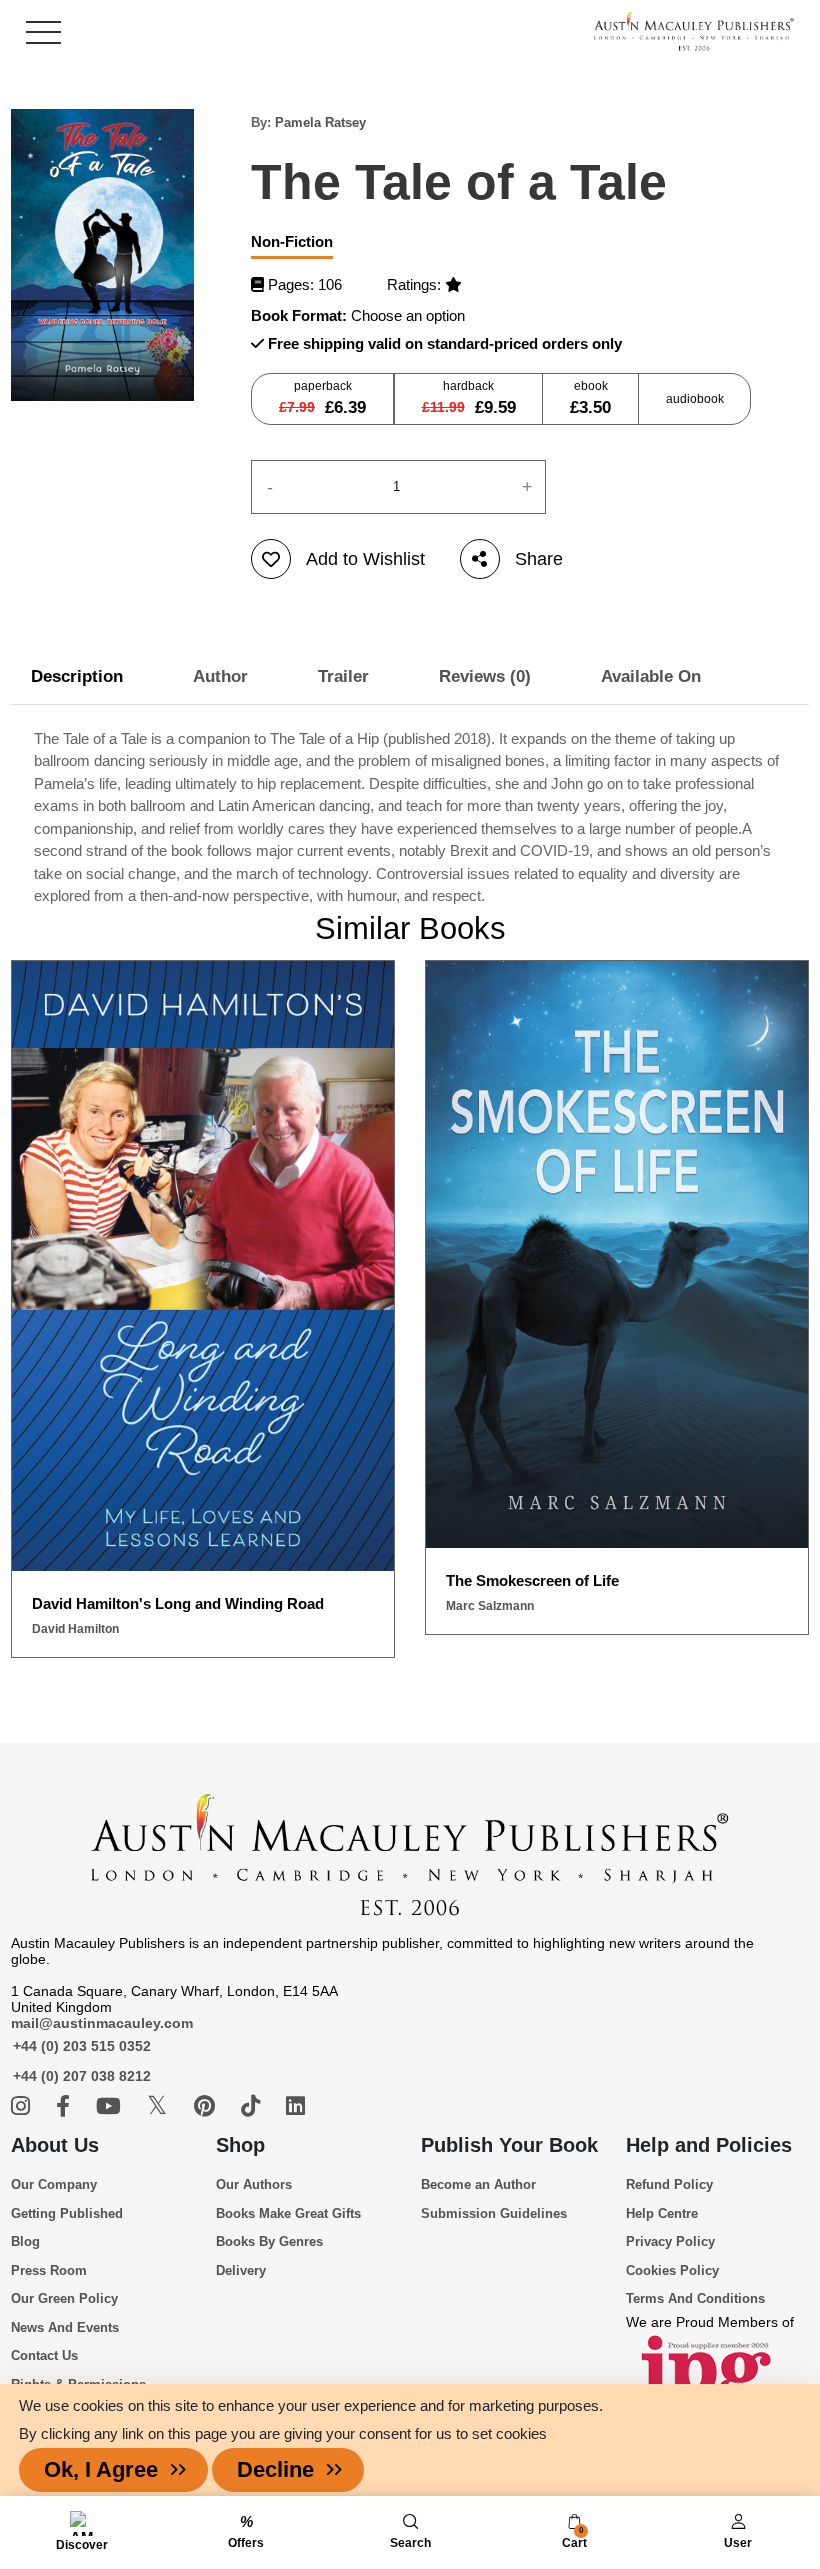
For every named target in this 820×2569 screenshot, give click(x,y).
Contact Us (44, 2355)
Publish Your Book (509, 2145)
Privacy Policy (670, 2241)
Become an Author (478, 2184)
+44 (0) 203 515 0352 (82, 2046)
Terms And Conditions (695, 2298)
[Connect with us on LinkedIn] (295, 2106)
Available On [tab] (651, 676)
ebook (590, 398)
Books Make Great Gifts (288, 2213)
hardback (469, 398)
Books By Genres (269, 2241)
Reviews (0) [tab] (485, 676)
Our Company (54, 2184)
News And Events (65, 2327)
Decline (275, 2469)
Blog (25, 2241)
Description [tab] (77, 676)
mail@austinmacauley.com (102, 2023)
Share (539, 559)
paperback (322, 398)
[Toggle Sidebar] (43, 32)
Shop (240, 2145)
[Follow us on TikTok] (253, 2106)
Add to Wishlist (365, 559)
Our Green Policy (64, 2298)
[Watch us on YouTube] (111, 2106)
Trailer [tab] (343, 676)
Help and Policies (709, 2145)
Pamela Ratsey (320, 122)
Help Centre (662, 2213)
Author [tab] (220, 676)
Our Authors (254, 2184)
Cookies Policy (672, 2270)
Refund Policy (669, 2184)
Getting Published (67, 2213)
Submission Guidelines (494, 2213)
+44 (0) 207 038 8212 (82, 2076)
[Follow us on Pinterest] (207, 2106)
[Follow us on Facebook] (66, 2106)
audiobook (695, 399)
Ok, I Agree (101, 2469)
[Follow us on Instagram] (23, 2106)
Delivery (241, 2270)
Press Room (49, 2270)
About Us (55, 2145)
